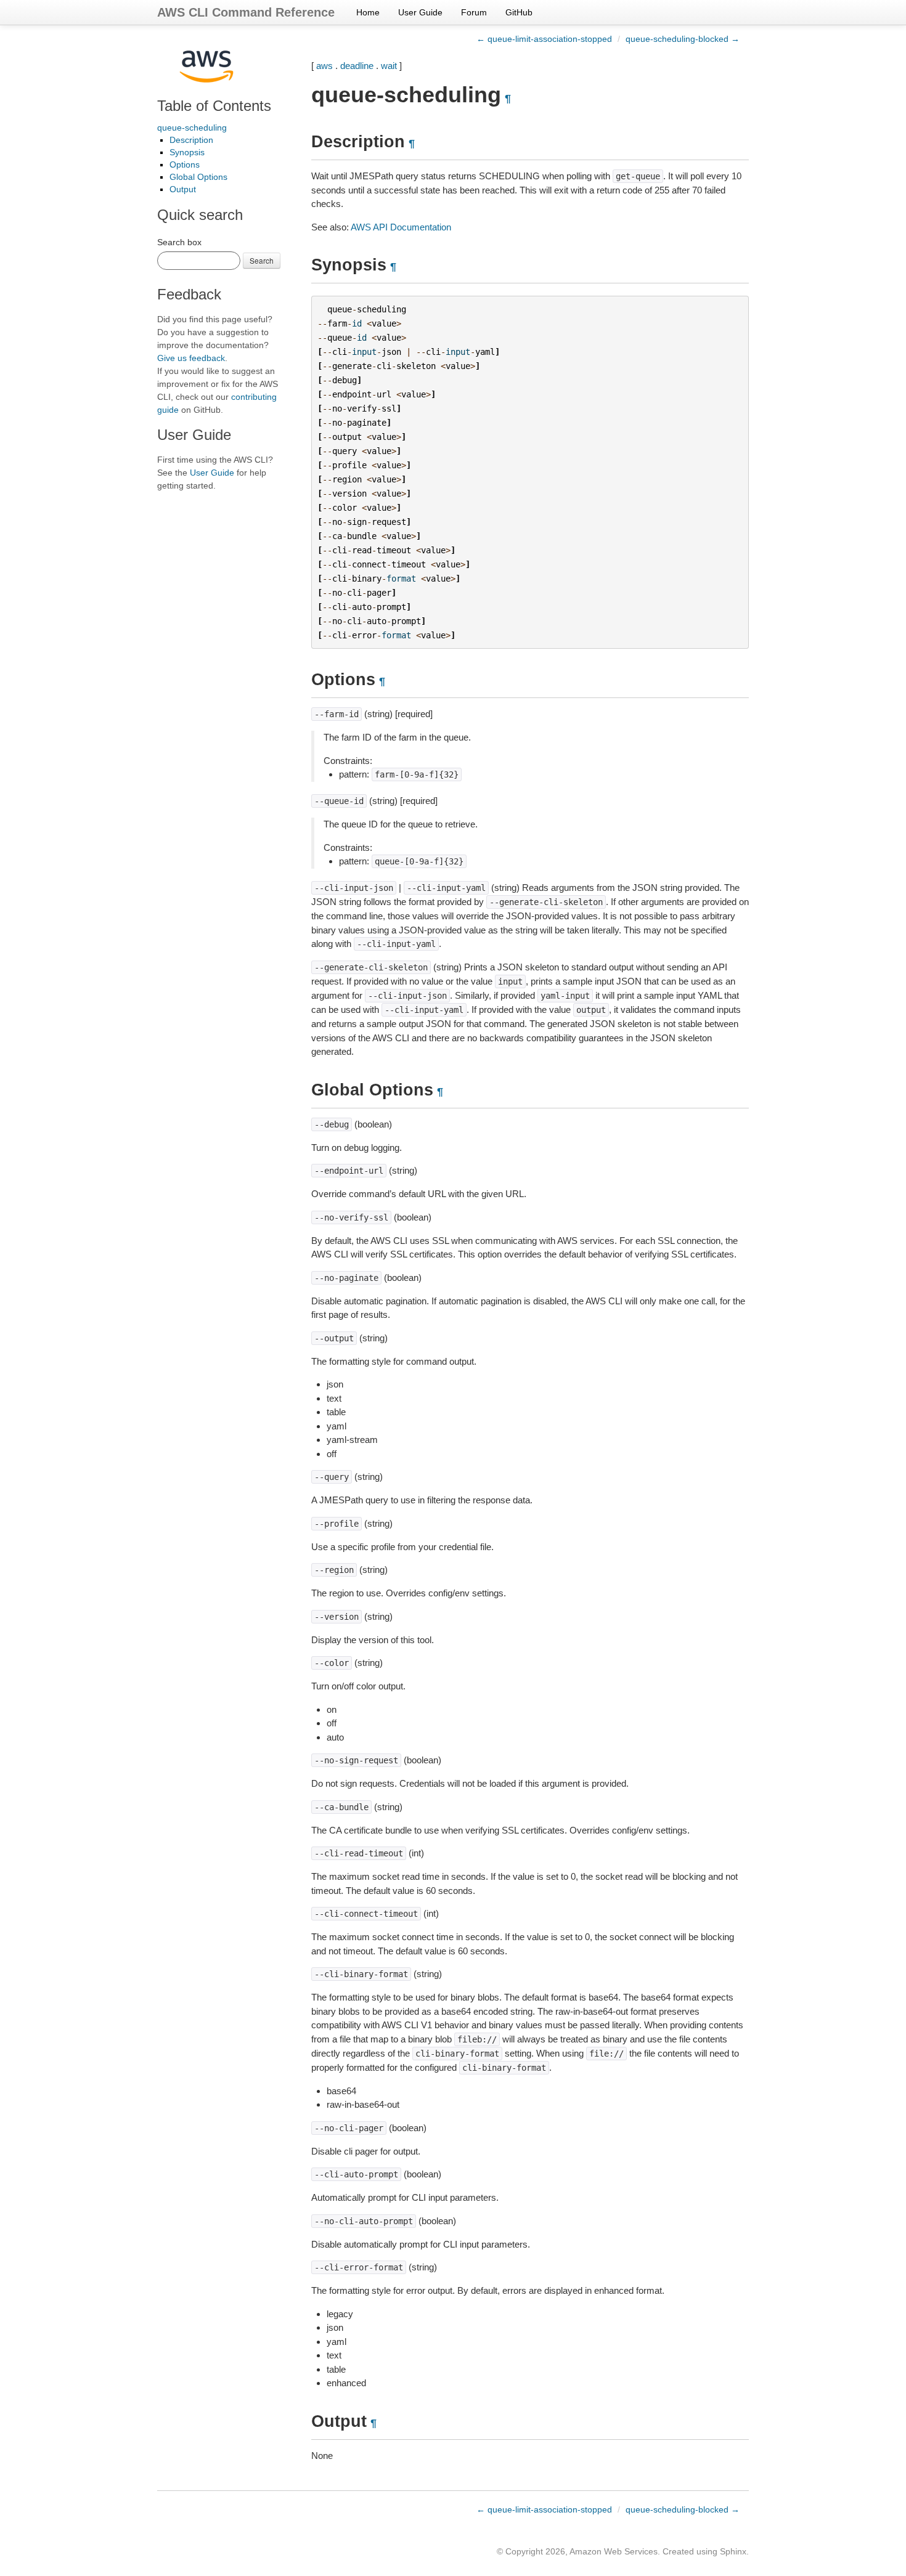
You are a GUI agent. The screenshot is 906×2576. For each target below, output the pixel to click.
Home (368, 12)
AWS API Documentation (401, 227)
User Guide (420, 12)
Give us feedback (191, 358)
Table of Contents (214, 106)
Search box (179, 242)
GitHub (519, 12)
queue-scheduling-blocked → (683, 39)
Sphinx (733, 2551)
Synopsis (187, 152)
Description (191, 140)
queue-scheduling (192, 128)
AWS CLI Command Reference (246, 12)
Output (183, 189)
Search (262, 260)
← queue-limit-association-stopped (544, 39)
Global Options (198, 177)
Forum (474, 12)
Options (185, 165)
